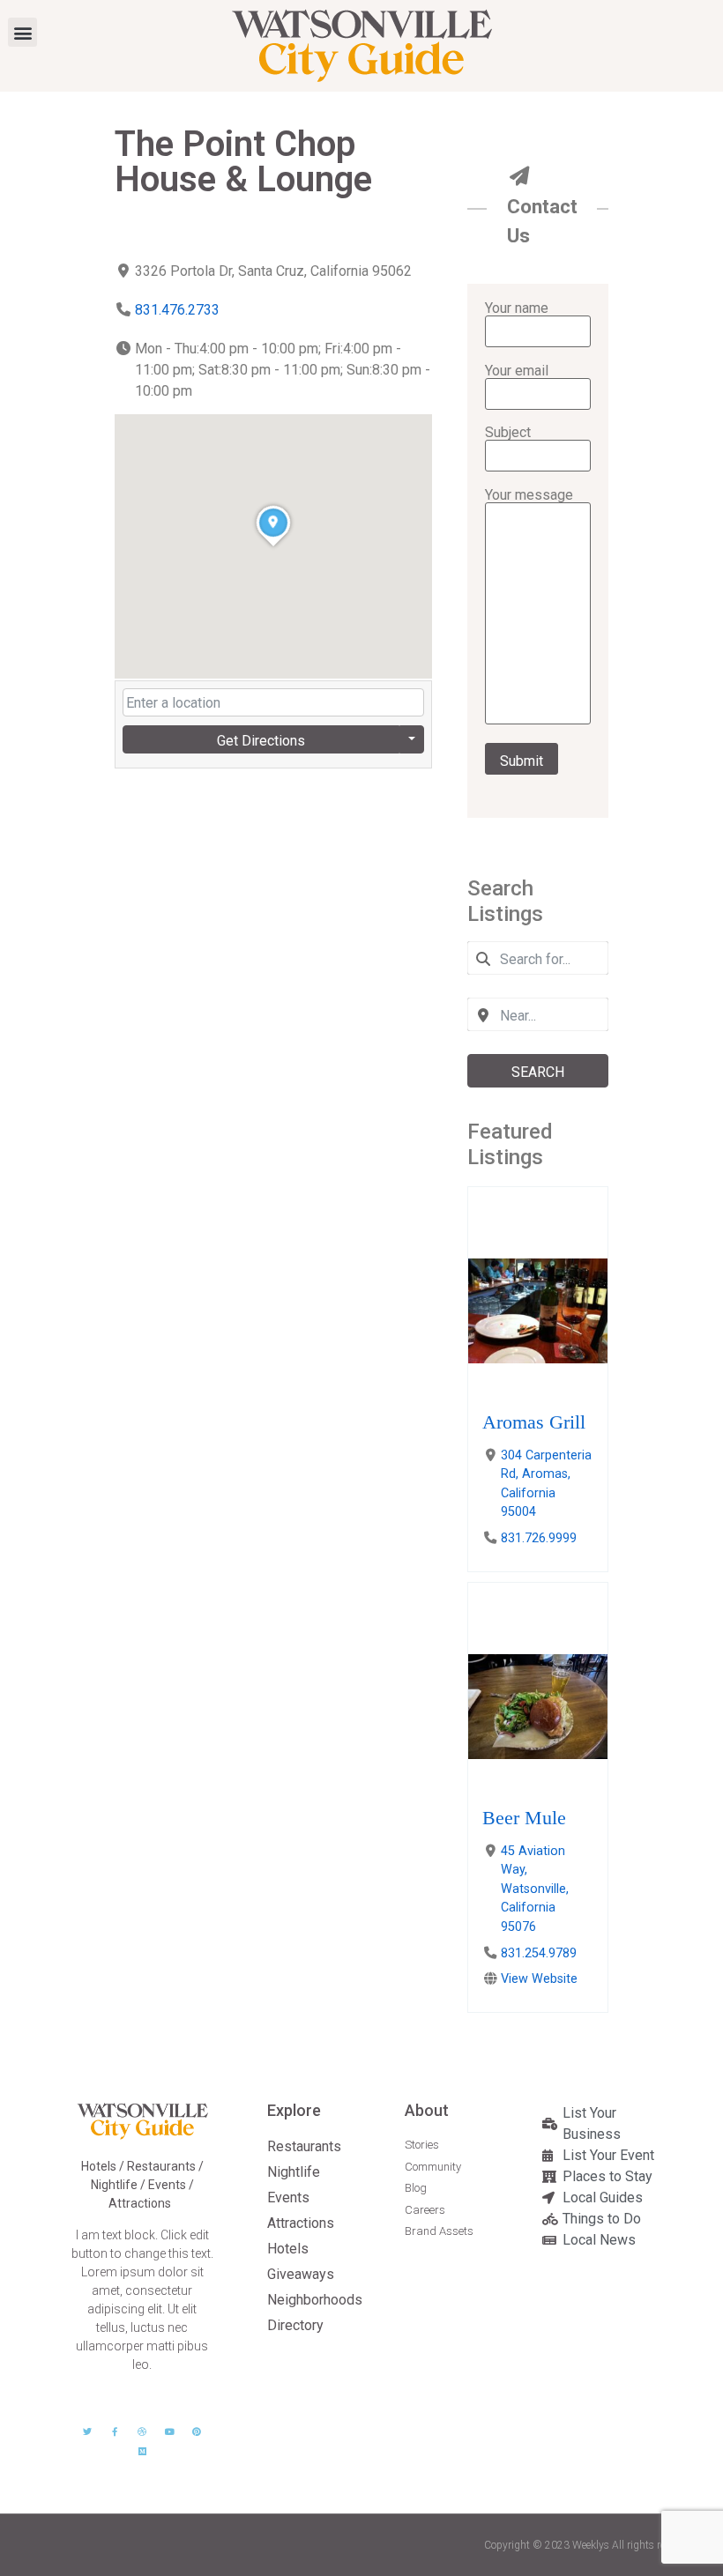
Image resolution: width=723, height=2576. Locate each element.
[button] (22, 32)
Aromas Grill (534, 1422)
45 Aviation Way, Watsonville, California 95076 (535, 1889)
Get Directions (261, 741)
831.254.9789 (539, 1953)
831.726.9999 (539, 1538)
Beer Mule (524, 1818)
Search (538, 1072)
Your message (529, 496)
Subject (508, 433)
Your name (517, 309)
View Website (539, 1979)
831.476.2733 (177, 310)
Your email (517, 371)
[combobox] (538, 958)
